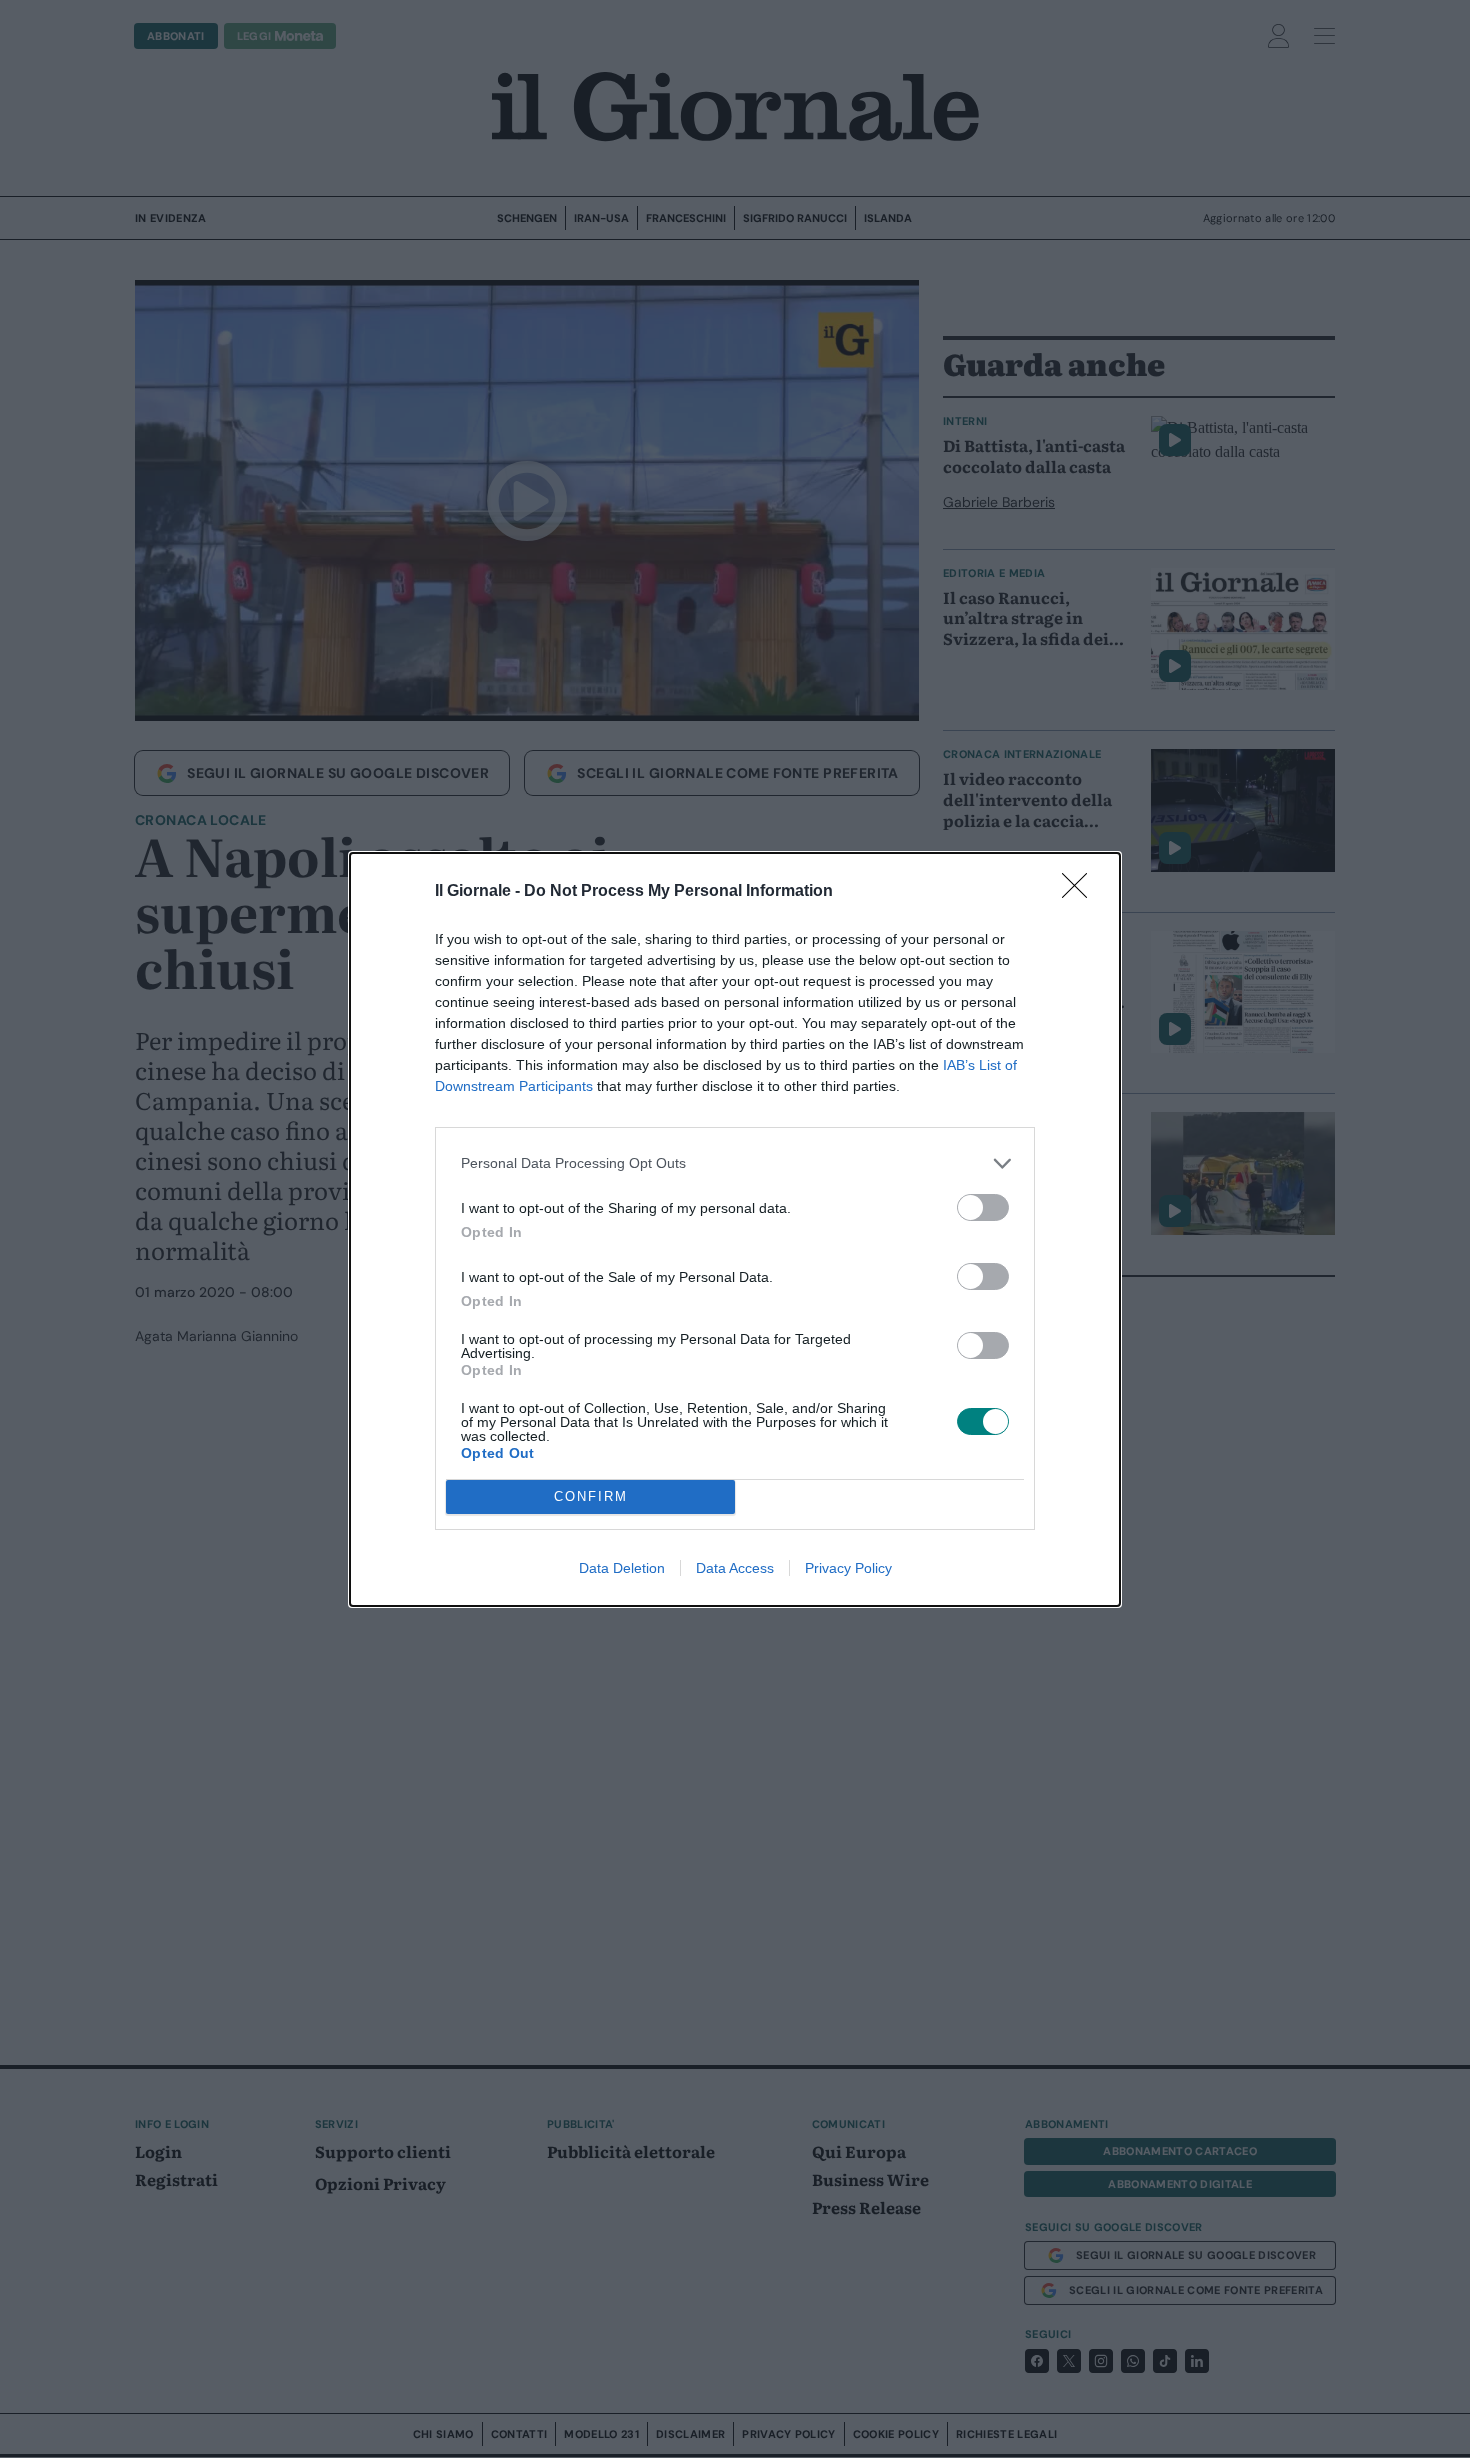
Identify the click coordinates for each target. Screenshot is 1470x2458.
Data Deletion (622, 1568)
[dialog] (735, 1229)
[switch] (983, 1207)
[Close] (1081, 892)
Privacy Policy (848, 1568)
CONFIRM (591, 1496)
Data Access (735, 1568)
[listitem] (735, 1163)
